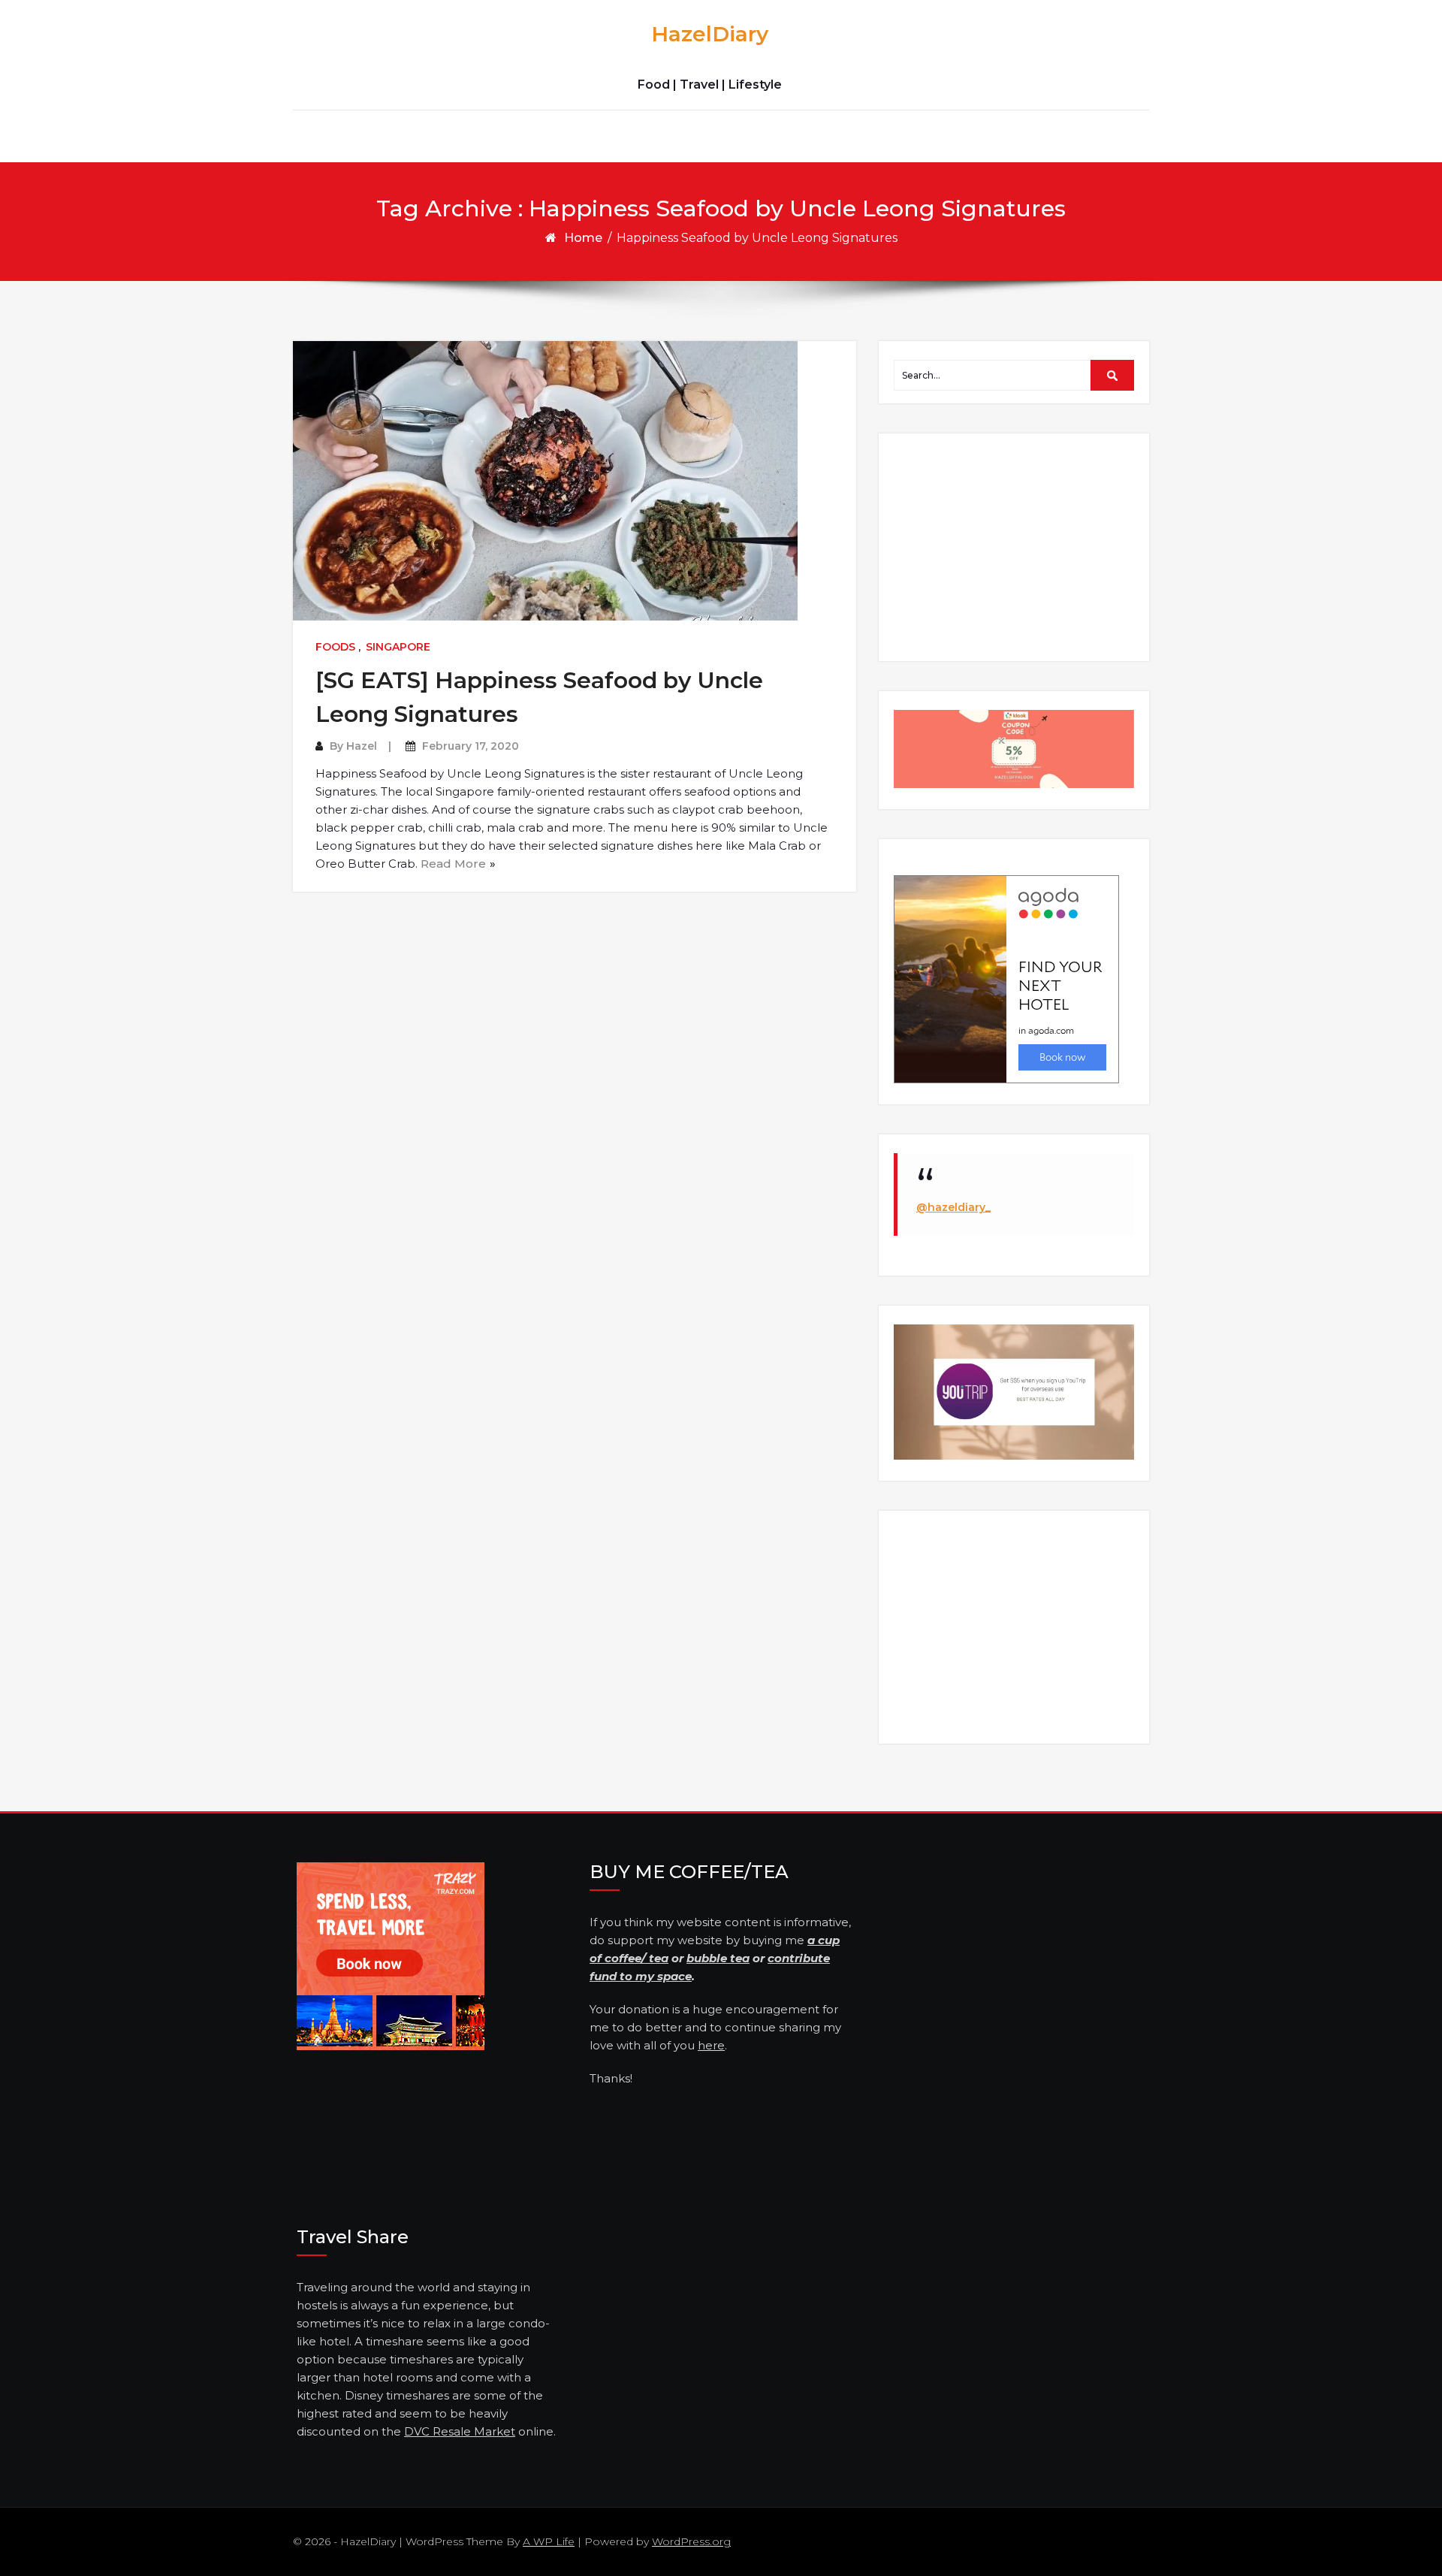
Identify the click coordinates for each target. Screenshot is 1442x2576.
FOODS (335, 647)
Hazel (362, 746)
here (711, 2045)
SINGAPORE (398, 647)
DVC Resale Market (460, 2431)
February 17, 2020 (471, 746)
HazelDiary (710, 34)
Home (583, 238)
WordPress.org (691, 2541)
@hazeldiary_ (953, 1207)
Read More (453, 864)
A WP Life (549, 2541)
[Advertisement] (1016, 546)
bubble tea (718, 1958)
